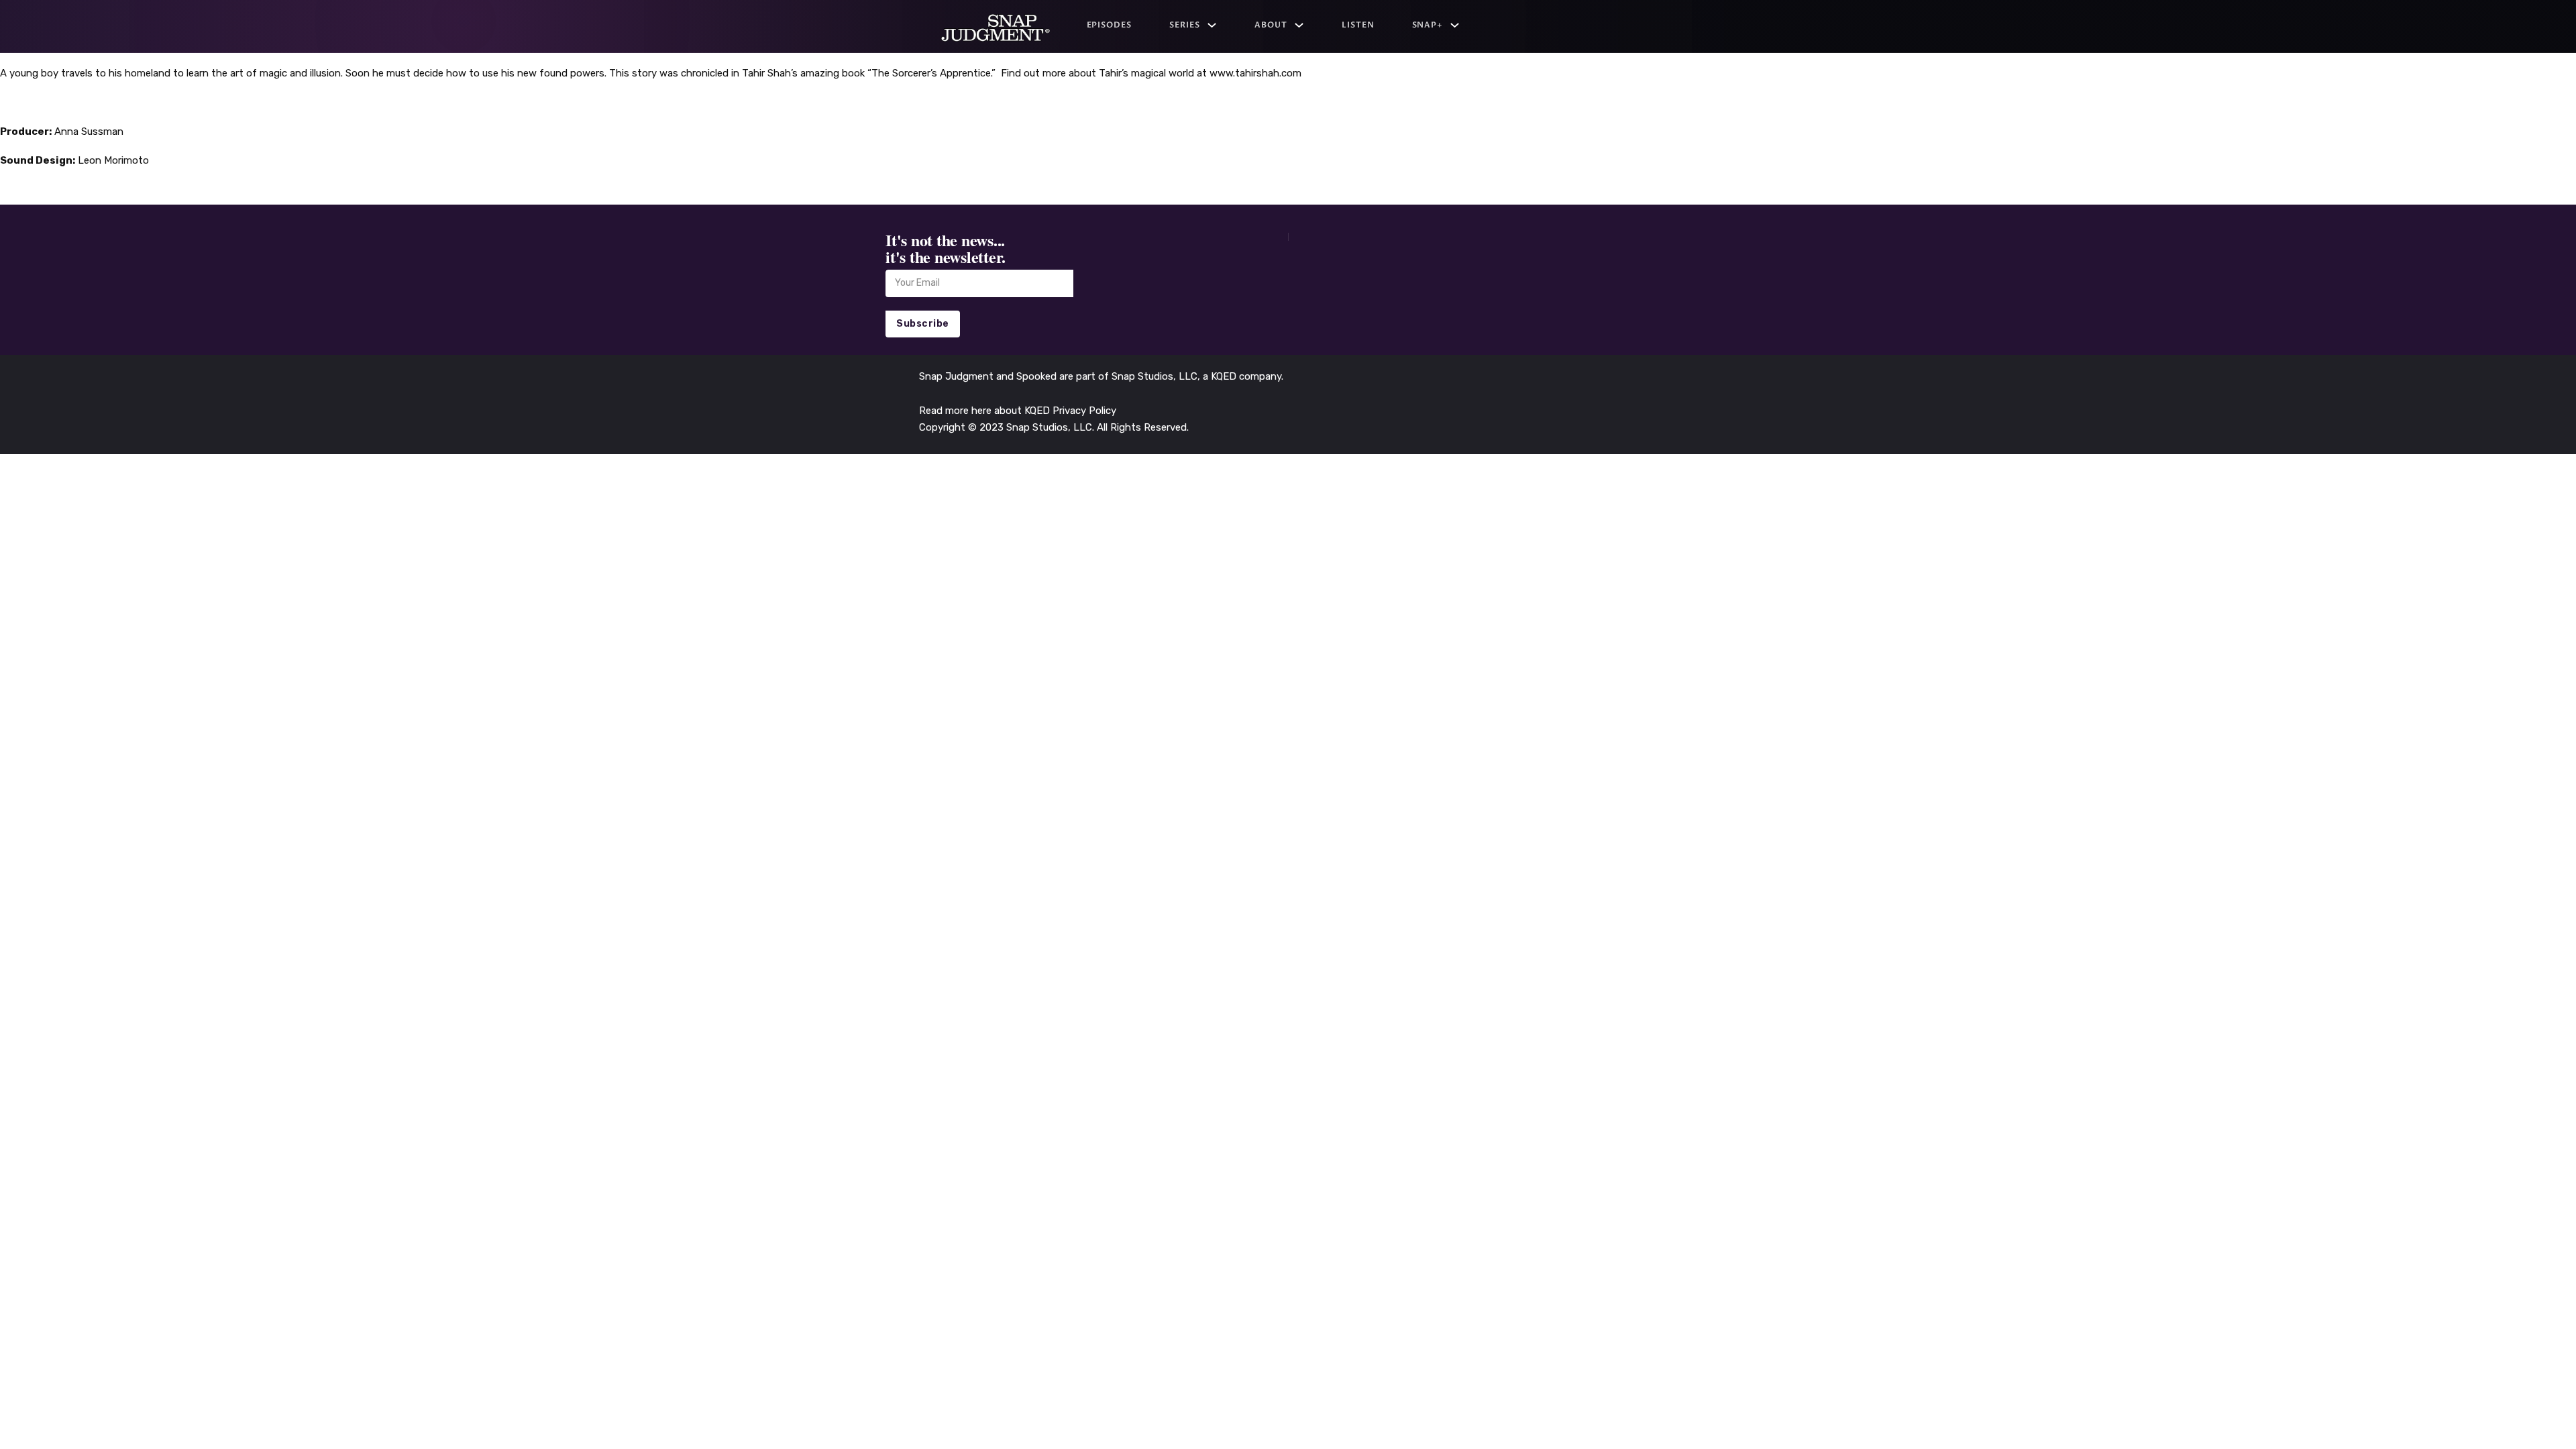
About (1271, 25)
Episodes (1110, 25)
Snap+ (1428, 25)
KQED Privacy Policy (1070, 411)
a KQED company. (1243, 376)
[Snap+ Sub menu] (1455, 25)
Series (1185, 25)
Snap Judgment (958, 376)
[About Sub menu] (1299, 25)
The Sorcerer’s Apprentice (931, 73)
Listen (1358, 25)
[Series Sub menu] (1212, 25)
